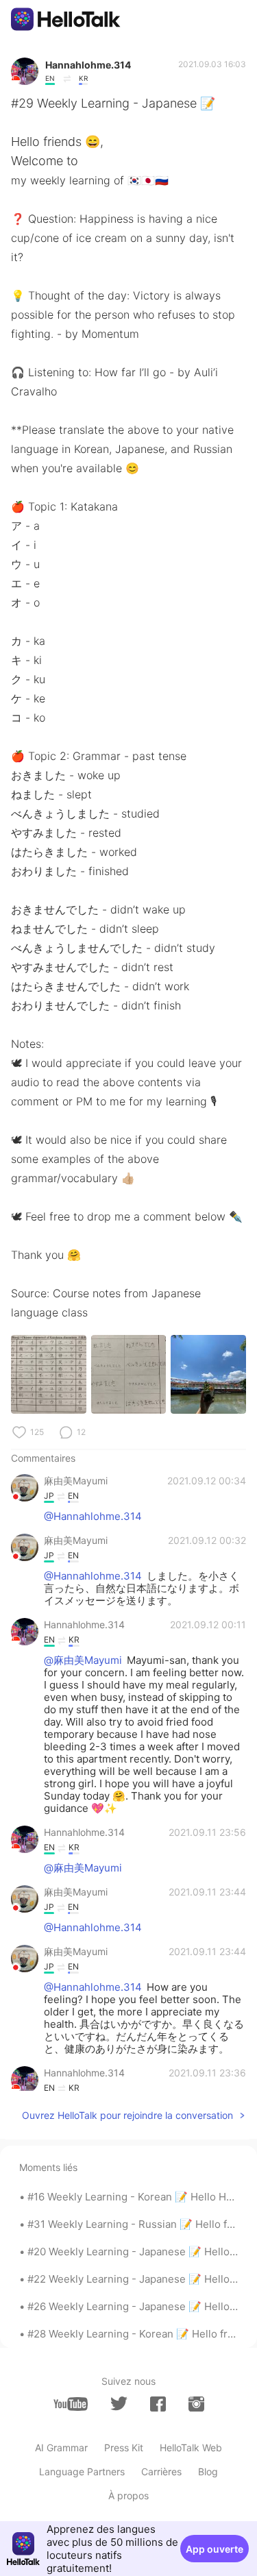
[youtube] (71, 2404)
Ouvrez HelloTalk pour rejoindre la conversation (127, 2115)
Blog (208, 2471)
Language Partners (82, 2471)
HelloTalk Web (191, 2448)
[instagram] (196, 2404)
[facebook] (158, 2404)
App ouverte (215, 2549)
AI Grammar (61, 2448)
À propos (128, 2495)
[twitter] (119, 2404)
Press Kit (124, 2448)
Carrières (161, 2471)
